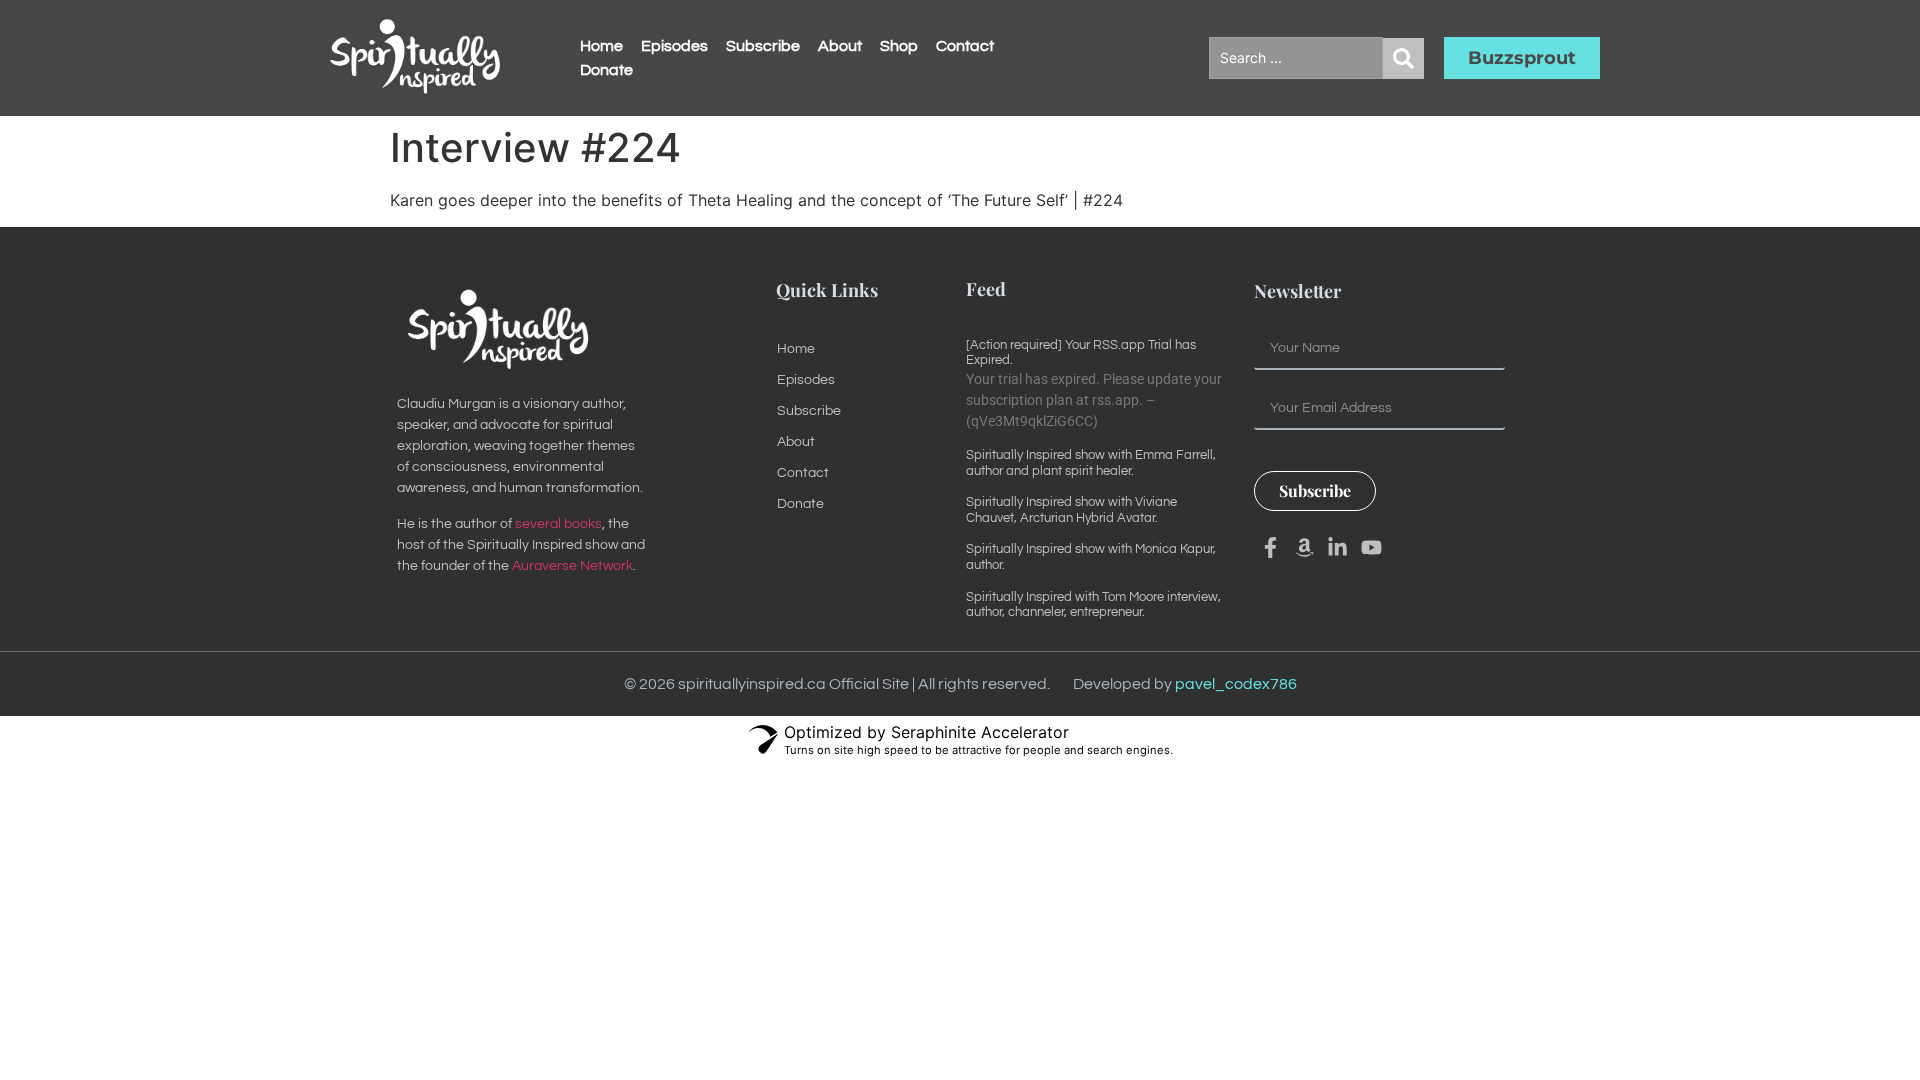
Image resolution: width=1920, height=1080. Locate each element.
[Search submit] (1403, 58)
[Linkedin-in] (1338, 548)
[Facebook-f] (1271, 548)
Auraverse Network (572, 566)
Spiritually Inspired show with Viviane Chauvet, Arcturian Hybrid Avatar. (1071, 510)
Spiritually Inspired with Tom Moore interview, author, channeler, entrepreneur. (1093, 605)
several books (558, 524)
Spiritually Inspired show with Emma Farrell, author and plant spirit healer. (1091, 463)
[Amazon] (1304, 548)
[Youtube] (1372, 548)
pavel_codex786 (1236, 684)
